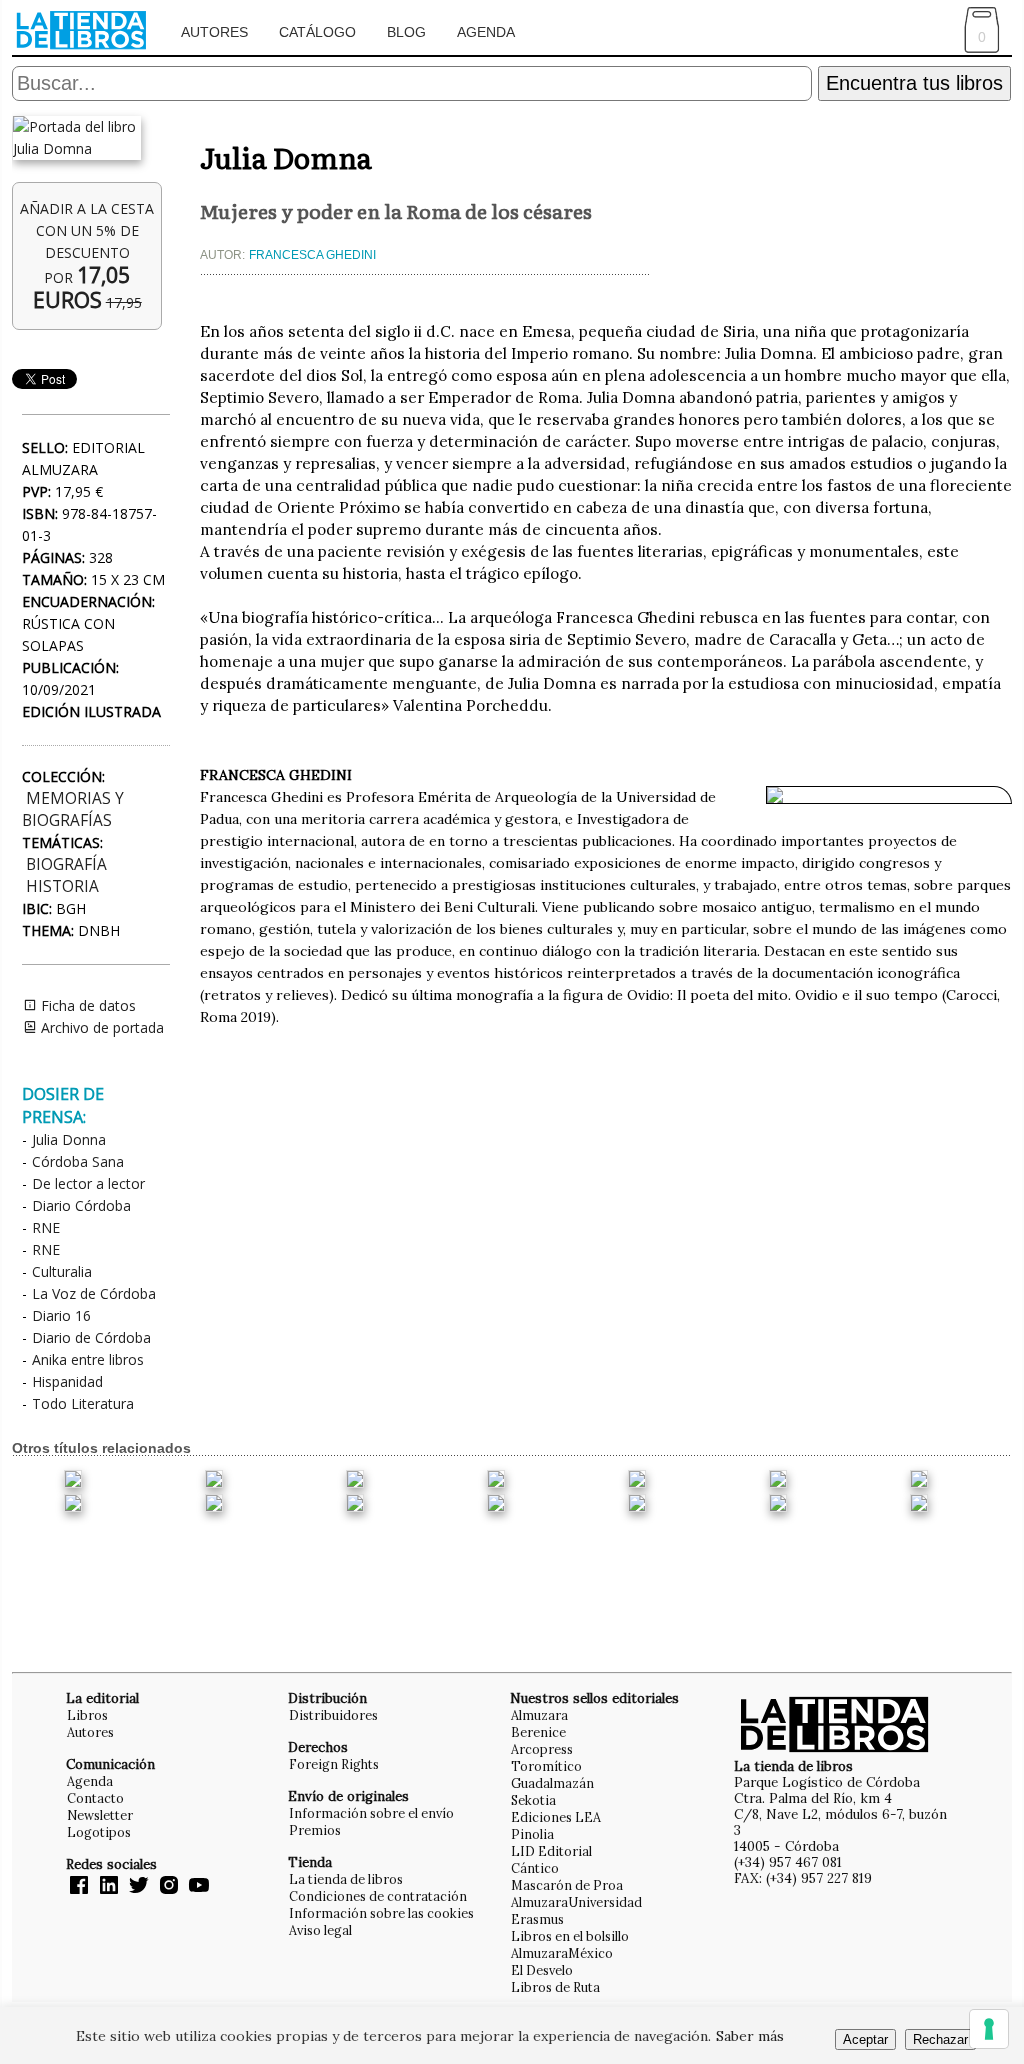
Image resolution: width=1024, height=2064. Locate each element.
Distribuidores (333, 1715)
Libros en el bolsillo (570, 1936)
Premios (315, 1830)
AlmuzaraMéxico (562, 1953)
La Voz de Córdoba (94, 1293)
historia (62, 886)
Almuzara (539, 1715)
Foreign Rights (334, 1764)
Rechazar (940, 2039)
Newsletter (100, 1815)
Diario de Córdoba (91, 1337)
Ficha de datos (86, 1005)
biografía (66, 864)
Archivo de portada (100, 1027)
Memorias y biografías (73, 809)
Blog (406, 32)
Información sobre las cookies (381, 1913)
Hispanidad (67, 1381)
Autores (214, 32)
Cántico (535, 1868)
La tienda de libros (346, 1879)
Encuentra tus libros (914, 83)
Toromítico (546, 1766)
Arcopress (542, 1749)
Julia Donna (69, 1139)
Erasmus (537, 1919)
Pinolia (532, 1834)
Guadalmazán (552, 1783)
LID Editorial (551, 1851)
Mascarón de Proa (567, 1885)
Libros (87, 1715)
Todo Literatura (83, 1403)
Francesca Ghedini (312, 255)
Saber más (750, 2036)
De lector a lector (88, 1183)
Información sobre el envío (371, 1813)
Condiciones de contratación (378, 1896)
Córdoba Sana (78, 1161)
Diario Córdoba (81, 1205)
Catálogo (317, 32)
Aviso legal (320, 1930)
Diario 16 (61, 1315)
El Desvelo (542, 1970)
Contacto (95, 1798)
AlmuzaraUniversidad (576, 1902)
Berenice (538, 1732)
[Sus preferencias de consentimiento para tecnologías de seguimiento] (989, 2029)
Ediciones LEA (556, 1817)
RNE (46, 1227)
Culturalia (62, 1271)
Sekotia (533, 1800)
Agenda (486, 32)
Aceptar (865, 2039)
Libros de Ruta (555, 1987)
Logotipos (99, 1832)
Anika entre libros (88, 1359)
